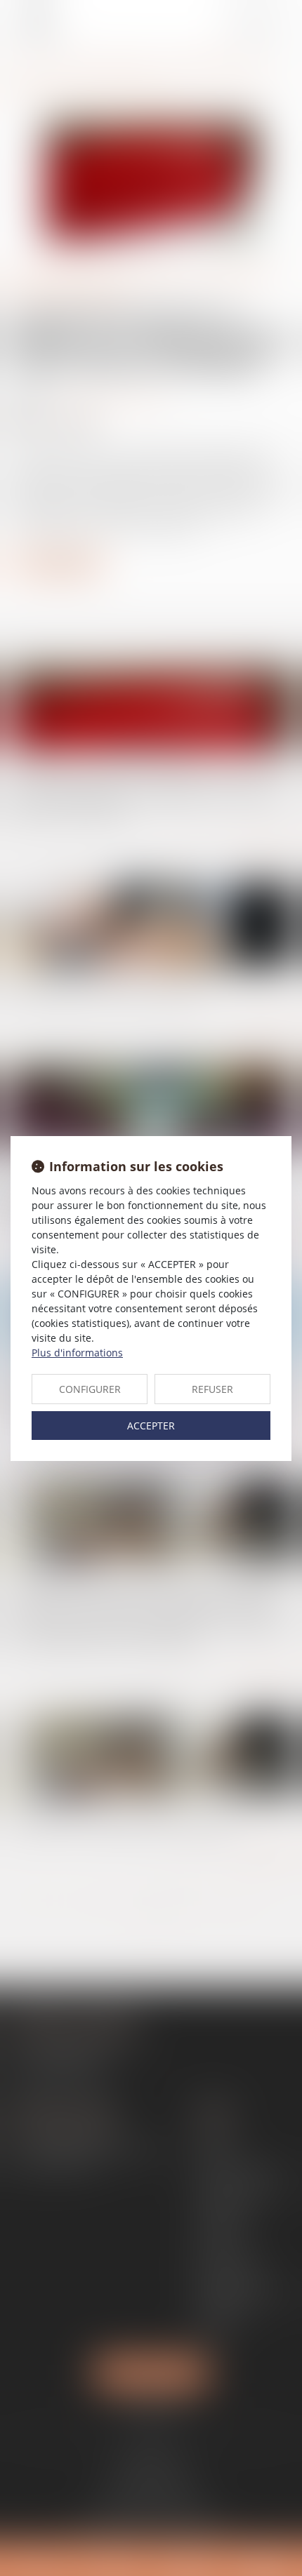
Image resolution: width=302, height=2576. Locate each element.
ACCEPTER (151, 1426)
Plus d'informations (77, 1353)
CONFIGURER (90, 1389)
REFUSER (212, 1389)
